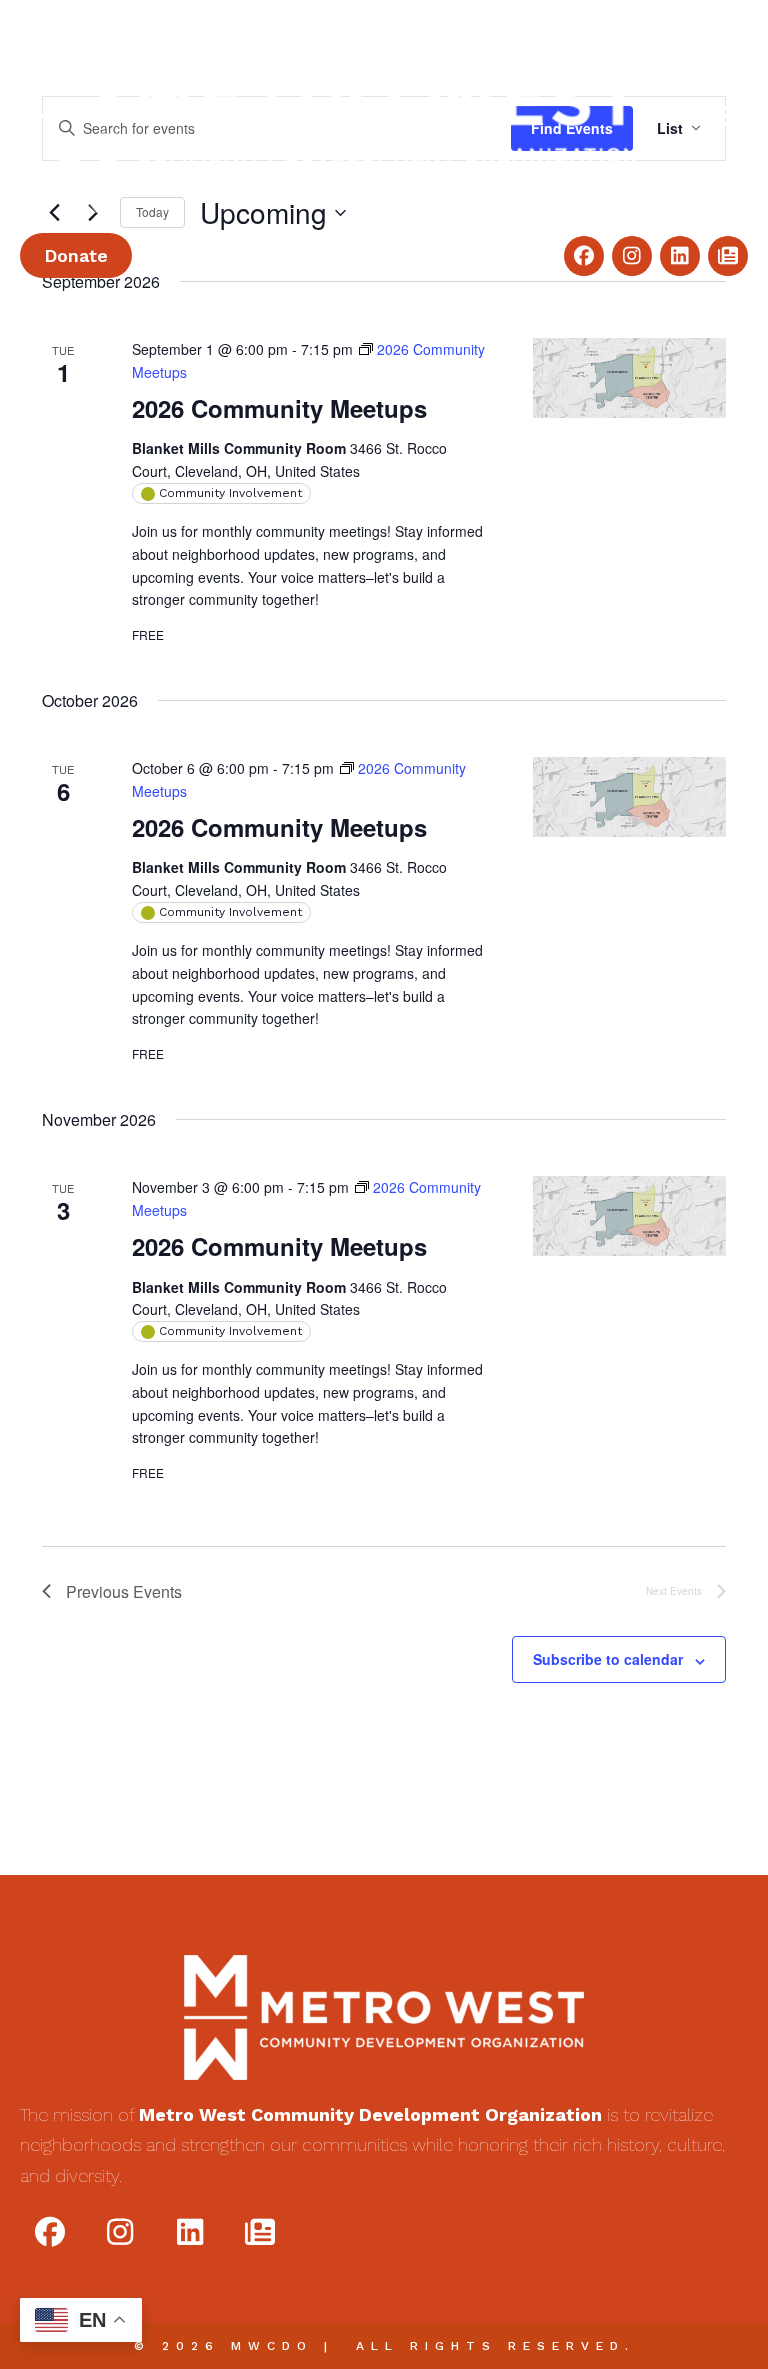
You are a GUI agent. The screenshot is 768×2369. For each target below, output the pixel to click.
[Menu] (723, 116)
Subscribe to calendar (608, 1659)
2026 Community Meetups (279, 408)
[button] (584, 256)
